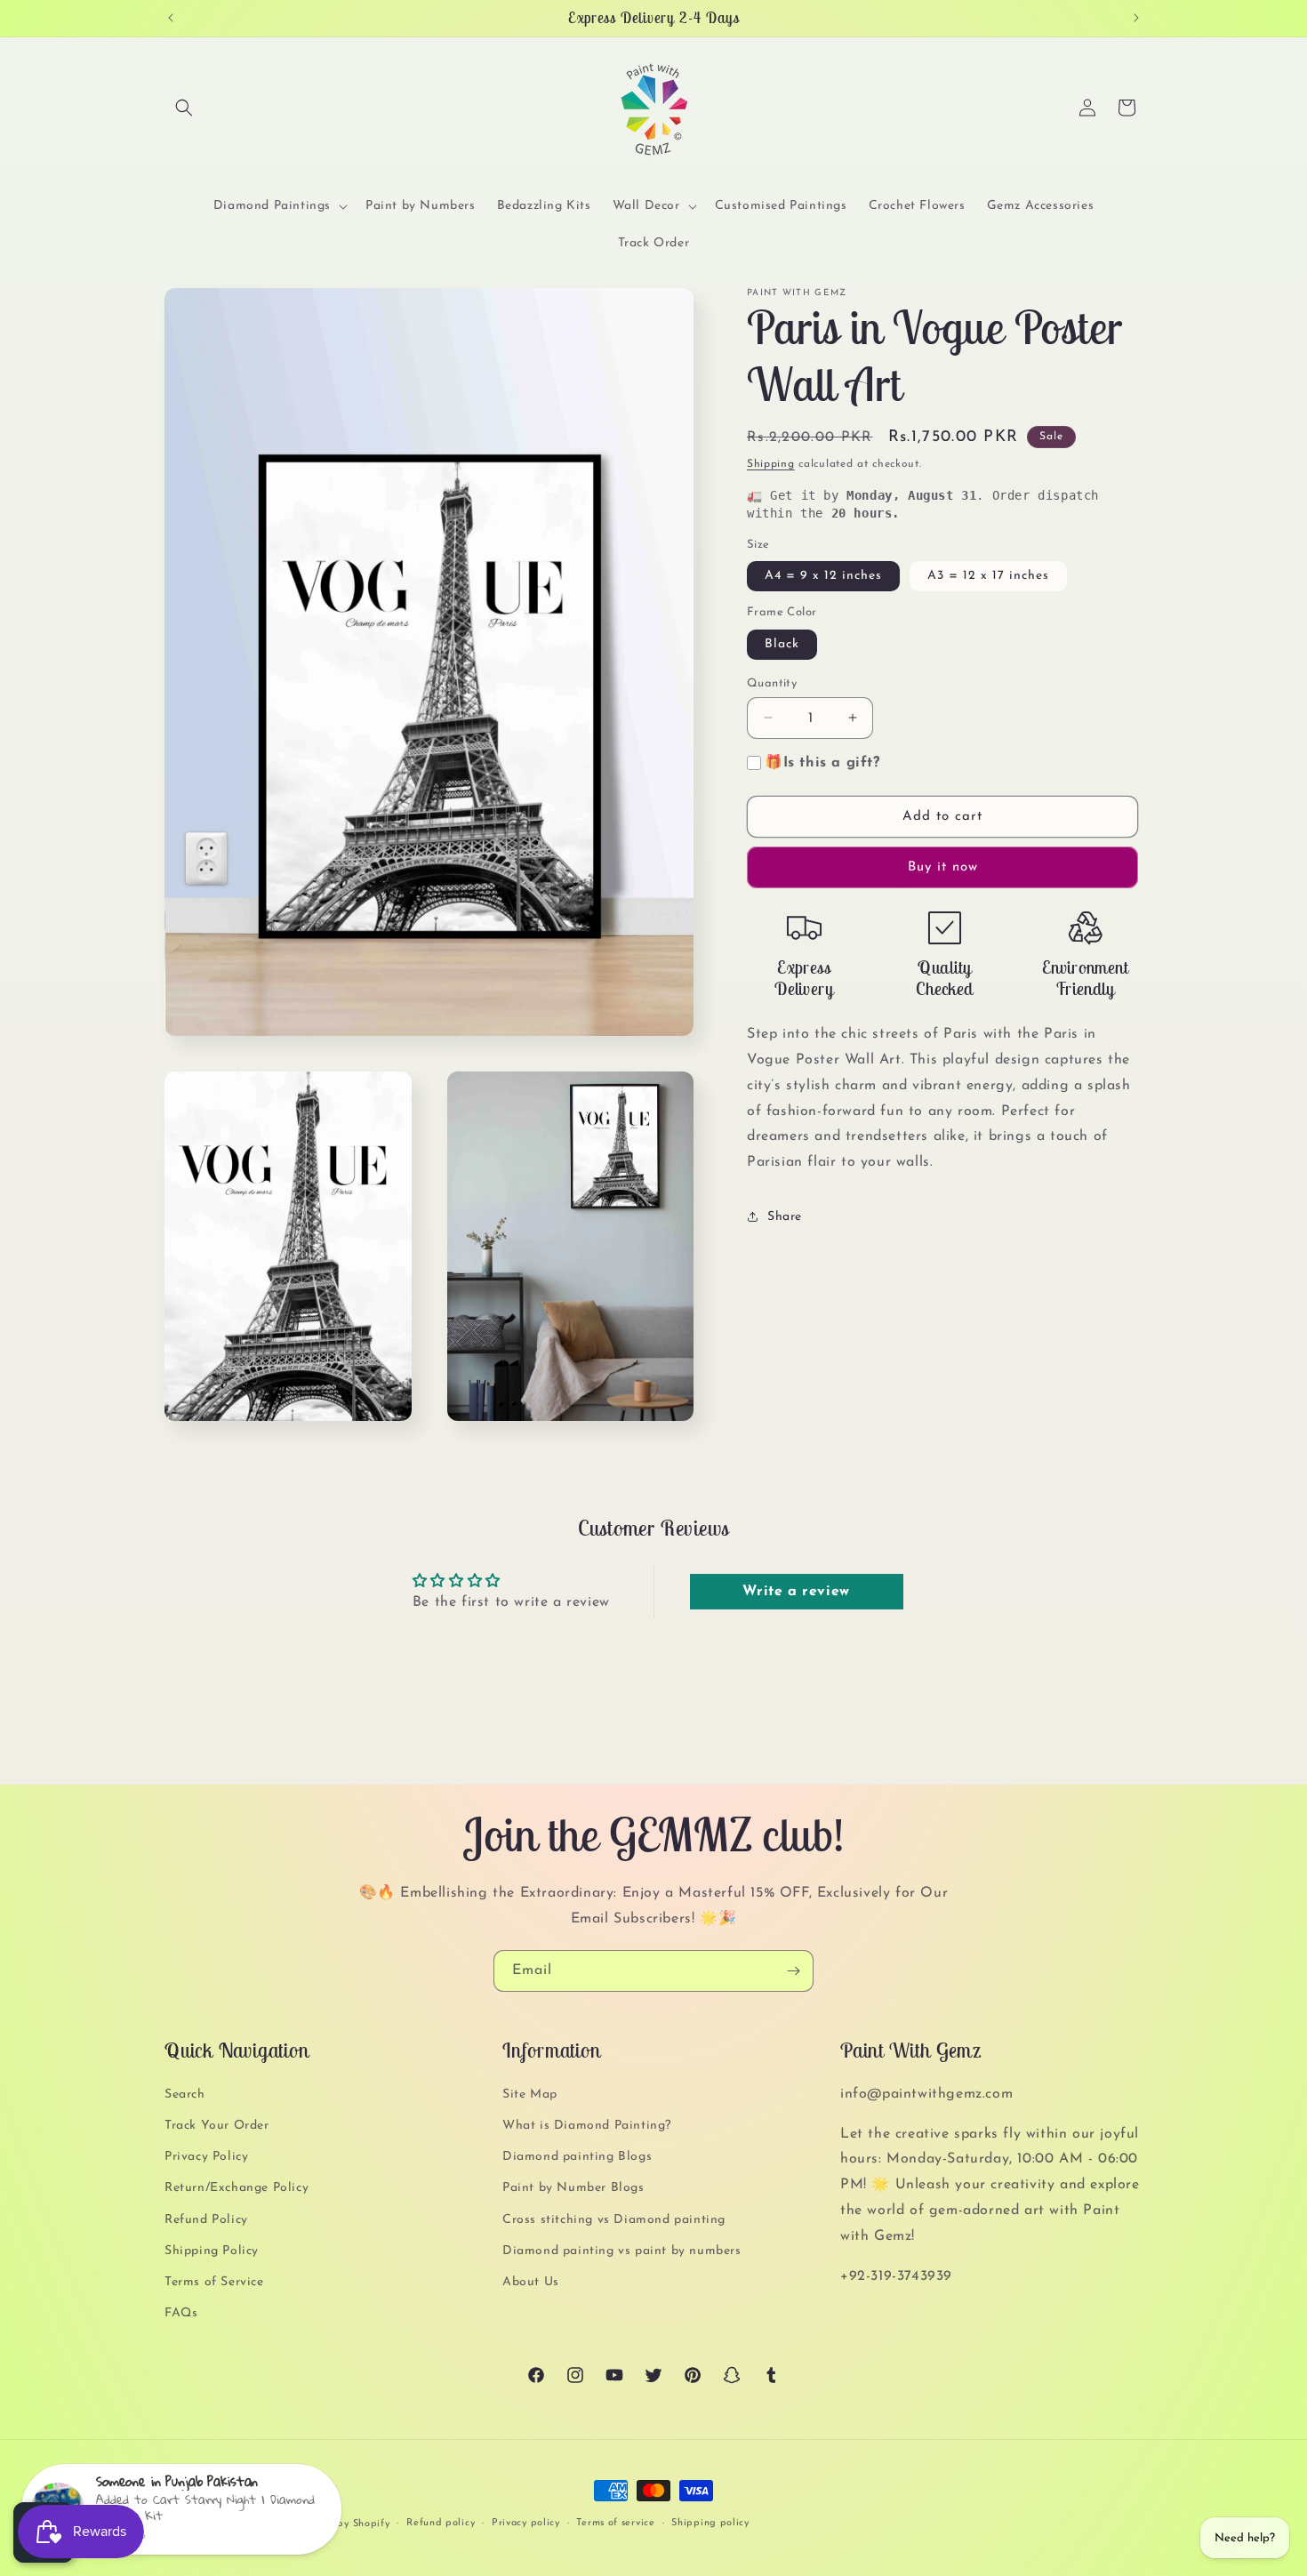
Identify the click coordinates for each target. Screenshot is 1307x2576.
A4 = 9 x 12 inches (823, 576)
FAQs (181, 2313)
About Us (531, 2282)
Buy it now (943, 867)
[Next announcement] (1136, 18)
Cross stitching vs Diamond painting (614, 2220)
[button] (184, 108)
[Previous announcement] (171, 18)
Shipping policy (710, 2523)
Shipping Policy (212, 2251)
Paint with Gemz (248, 2524)
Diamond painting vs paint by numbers (622, 2251)
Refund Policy (206, 2220)
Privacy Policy (206, 2157)
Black (782, 643)
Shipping (771, 464)
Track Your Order (217, 2126)
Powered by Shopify (341, 2524)
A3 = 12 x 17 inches (988, 576)
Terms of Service (214, 2282)
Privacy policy (526, 2523)
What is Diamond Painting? (587, 2126)
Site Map (530, 2095)
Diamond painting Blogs (577, 2157)
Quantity (772, 682)
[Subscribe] (793, 1971)
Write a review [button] (796, 1591)
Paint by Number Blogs (573, 2188)
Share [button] (785, 1217)
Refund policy (441, 2523)
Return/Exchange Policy (237, 2188)
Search (185, 2095)
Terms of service (615, 2523)
